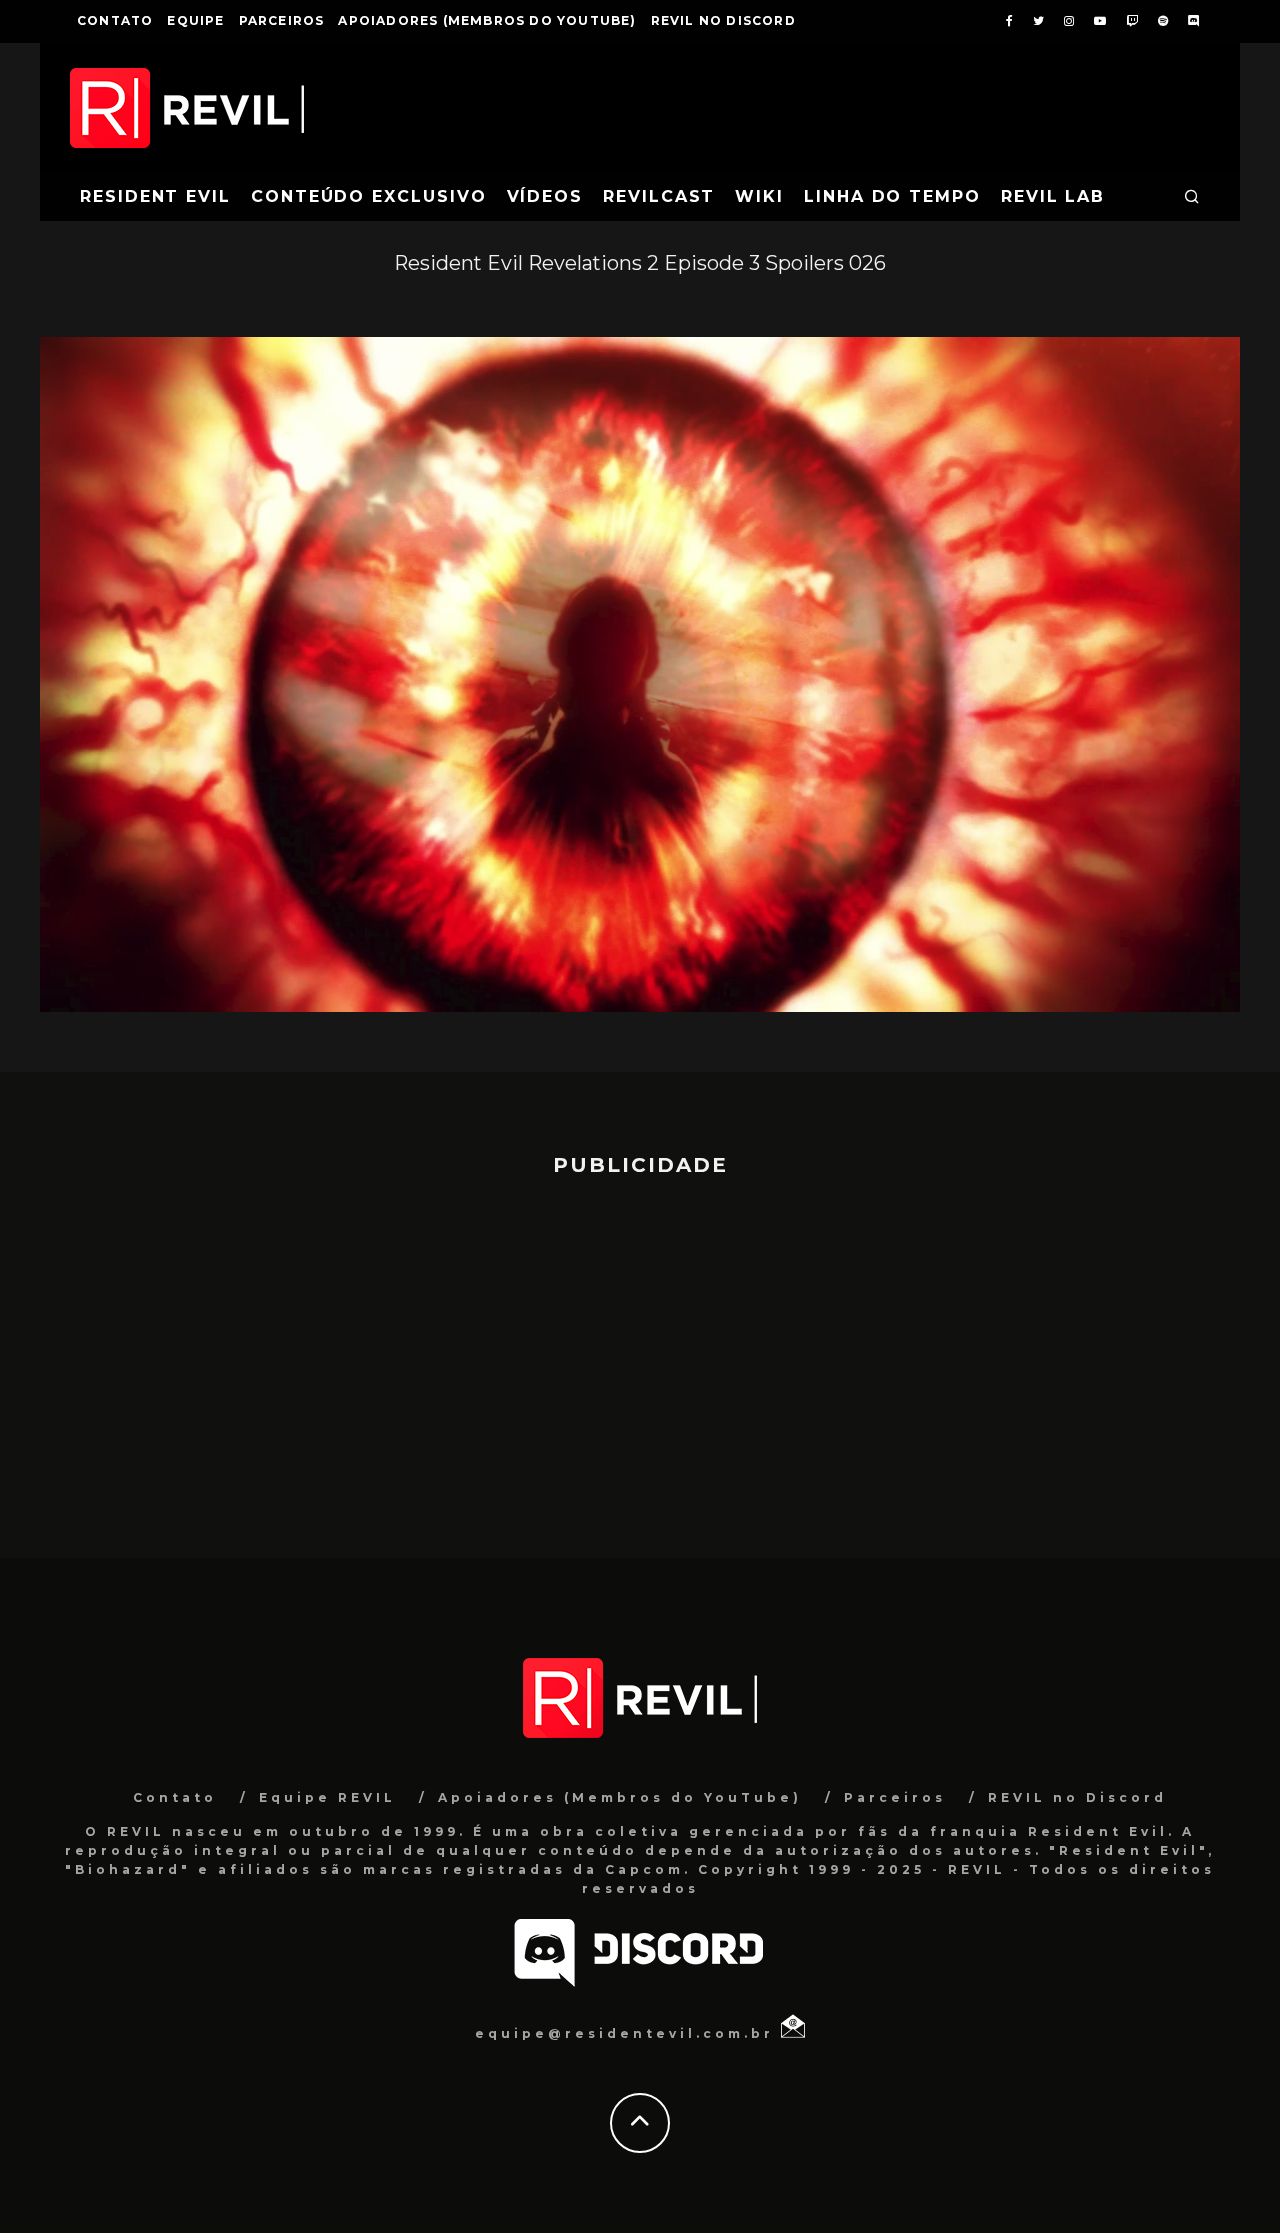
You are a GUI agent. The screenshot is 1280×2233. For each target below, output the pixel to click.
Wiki (759, 196)
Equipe (195, 20)
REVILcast (659, 196)
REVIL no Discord (723, 20)
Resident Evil (155, 196)
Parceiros (282, 20)
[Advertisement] (640, 1358)
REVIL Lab (1053, 196)
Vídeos (545, 196)
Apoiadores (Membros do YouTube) (487, 20)
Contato (115, 20)
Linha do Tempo (892, 196)
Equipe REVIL (327, 1797)
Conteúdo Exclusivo (369, 196)
